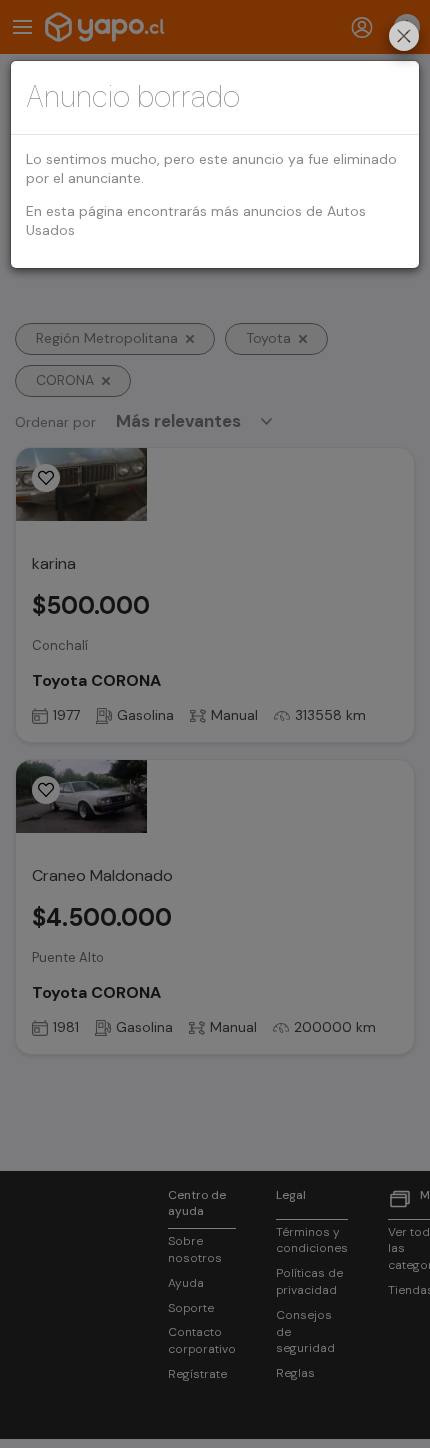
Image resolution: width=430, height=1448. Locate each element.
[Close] (404, 38)
